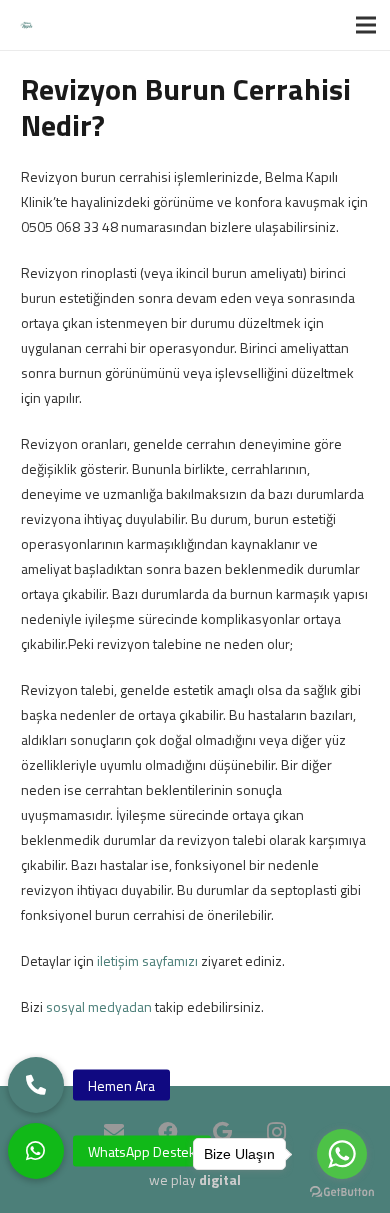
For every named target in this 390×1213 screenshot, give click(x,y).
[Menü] (366, 25)
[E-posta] (114, 1132)
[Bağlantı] (26, 25)
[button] (36, 1151)
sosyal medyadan (99, 1006)
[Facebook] (168, 1132)
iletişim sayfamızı (147, 960)
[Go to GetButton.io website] (342, 1192)
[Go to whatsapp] (342, 1154)
